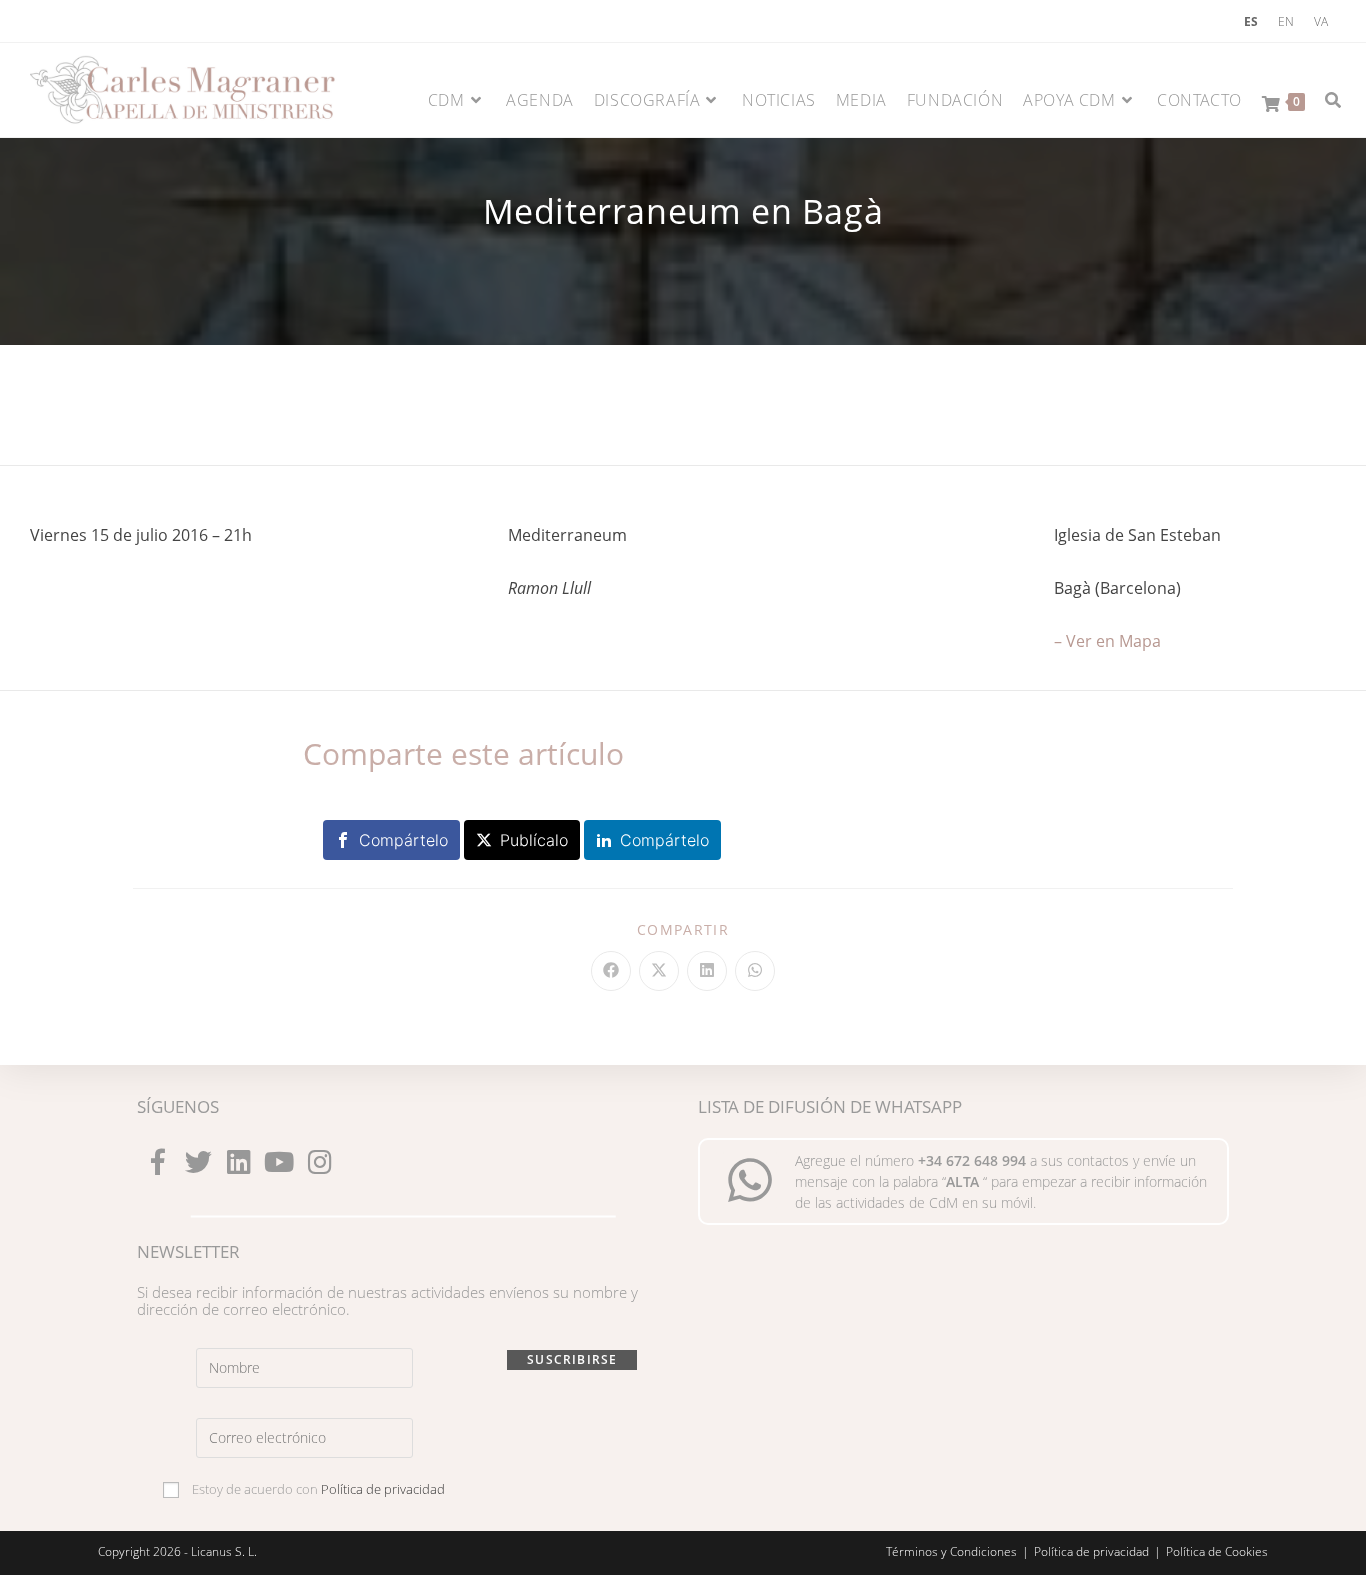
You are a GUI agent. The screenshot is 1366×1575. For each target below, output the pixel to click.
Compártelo (403, 840)
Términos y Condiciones (951, 1551)
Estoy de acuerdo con (317, 1489)
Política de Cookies (1217, 1551)
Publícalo (534, 840)
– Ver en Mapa (1107, 641)
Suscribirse (572, 1359)
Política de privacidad (383, 1489)
